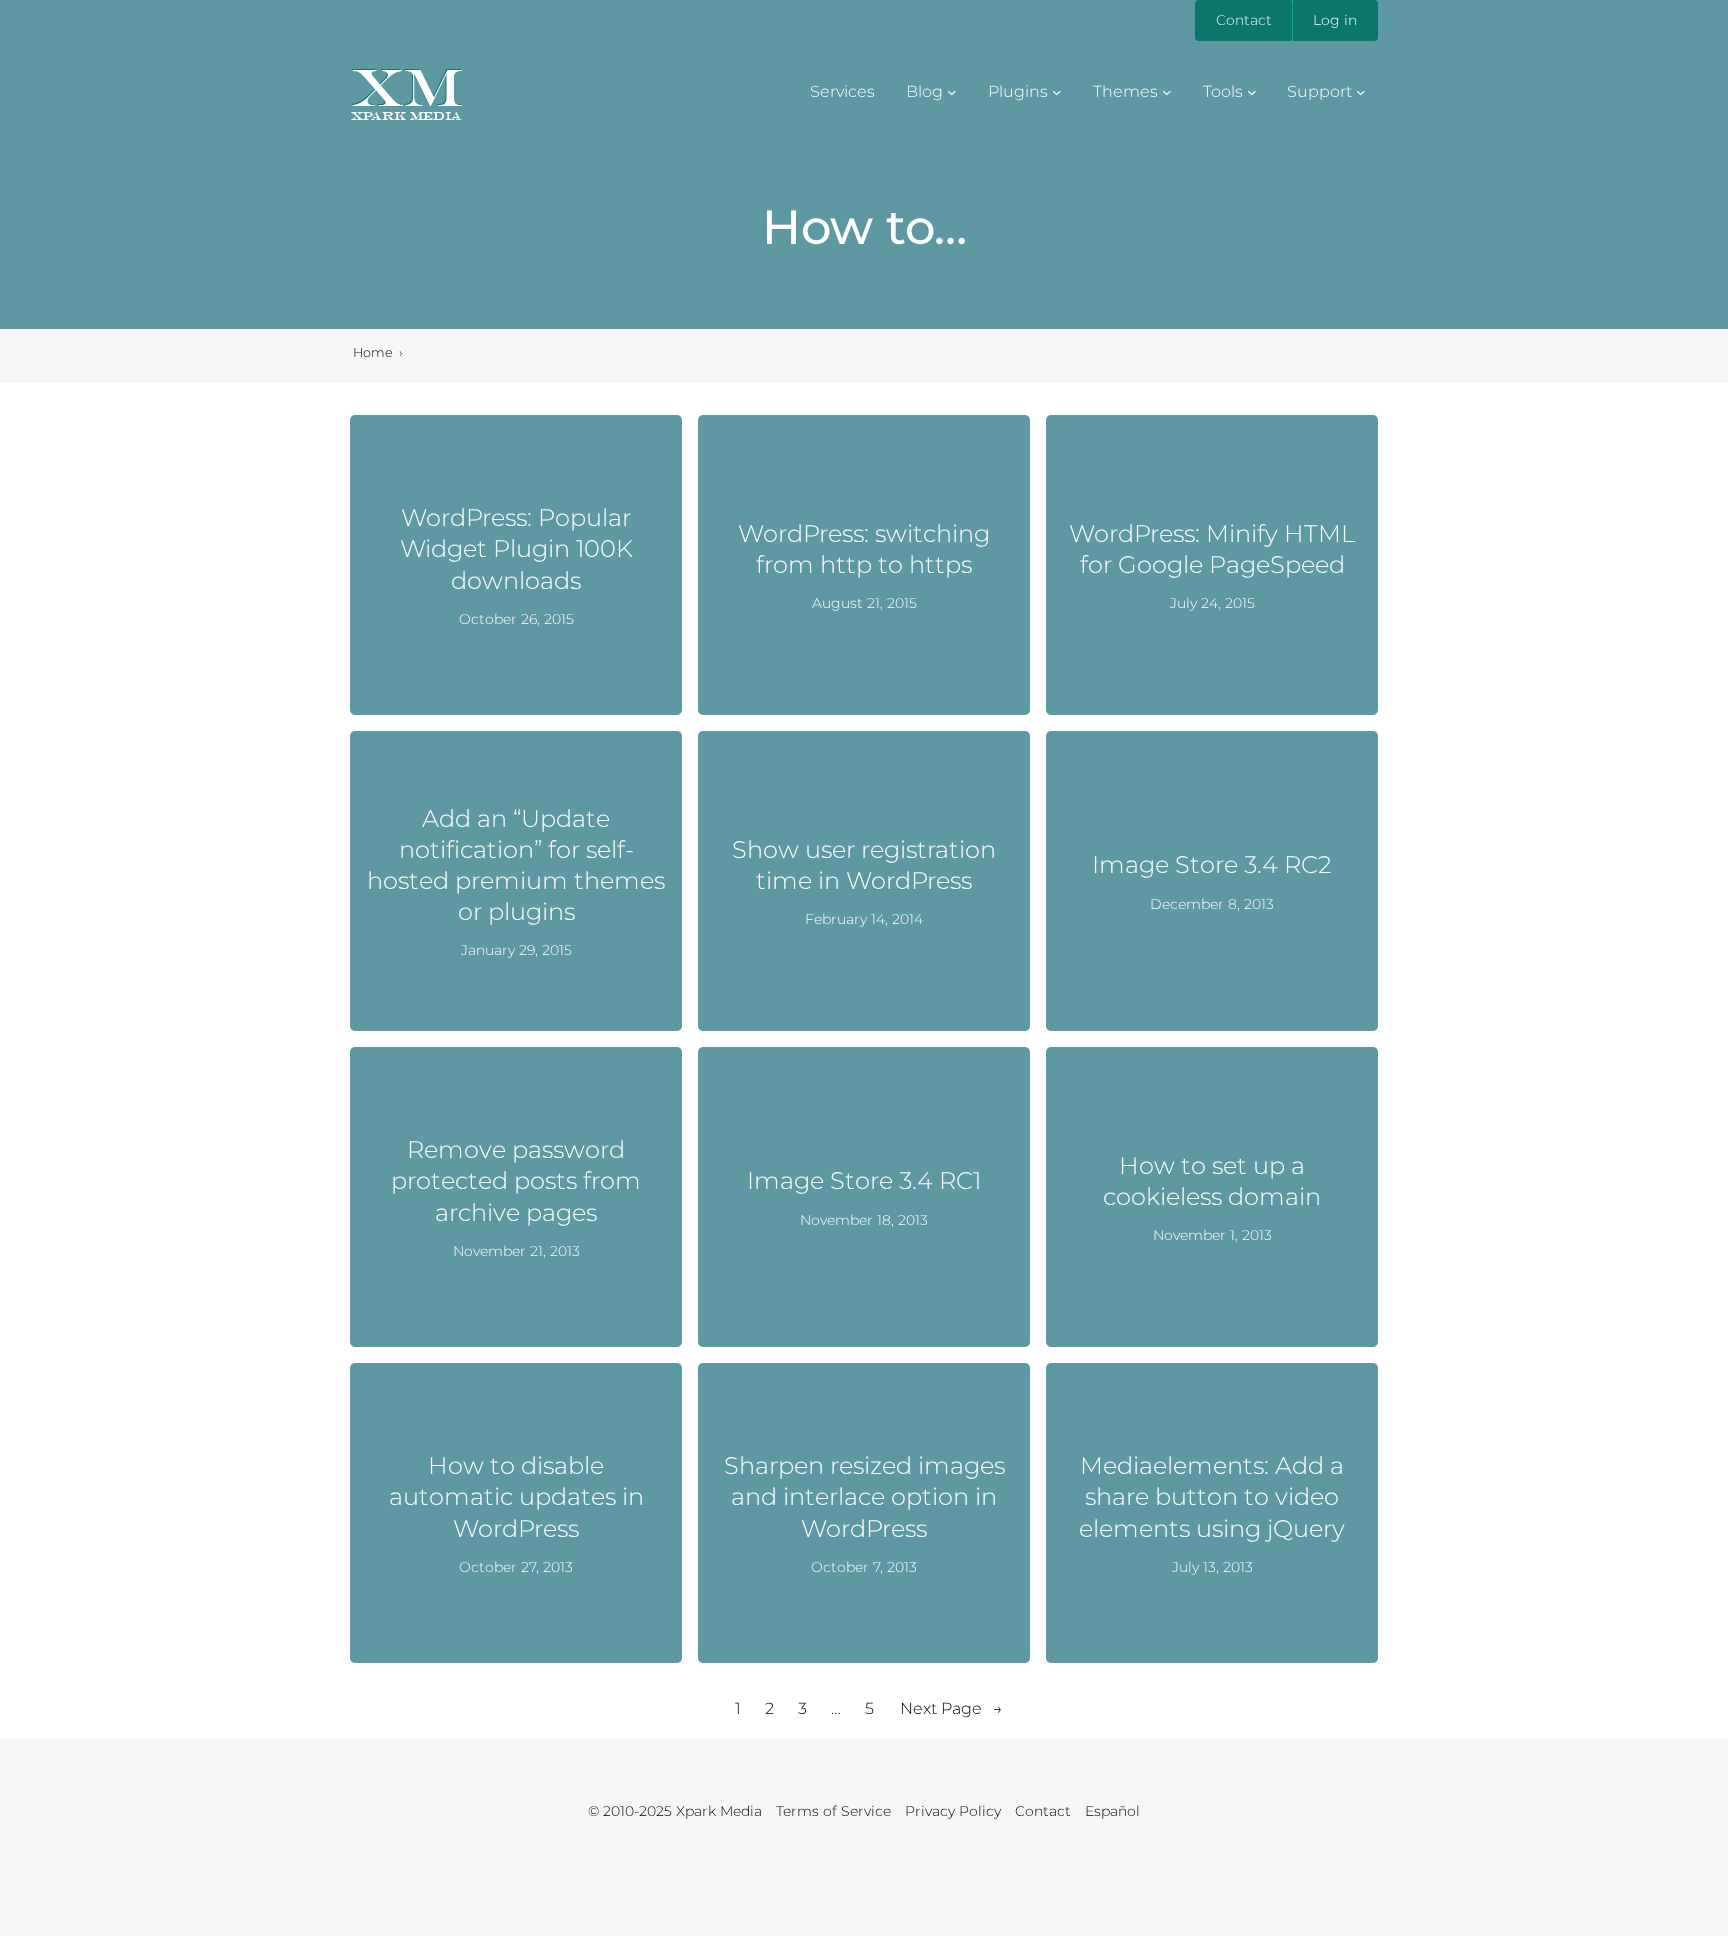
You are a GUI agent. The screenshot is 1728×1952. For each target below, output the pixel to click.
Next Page (951, 1708)
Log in (1335, 20)
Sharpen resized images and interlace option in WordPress (864, 1496)
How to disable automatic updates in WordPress (516, 1496)
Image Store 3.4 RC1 (864, 1180)
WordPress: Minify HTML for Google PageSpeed (1212, 549)
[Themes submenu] (1167, 92)
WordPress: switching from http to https (864, 549)
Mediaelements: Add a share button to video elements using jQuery (1212, 1496)
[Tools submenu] (1252, 92)
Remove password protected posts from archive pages (516, 1180)
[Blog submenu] (952, 92)
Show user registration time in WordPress (864, 865)
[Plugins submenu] (1057, 92)
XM (406, 87)
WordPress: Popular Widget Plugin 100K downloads (516, 548)
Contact (1244, 20)
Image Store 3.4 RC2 (1212, 864)
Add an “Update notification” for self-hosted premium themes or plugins (516, 865)
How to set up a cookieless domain (1212, 1181)
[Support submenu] (1361, 92)
